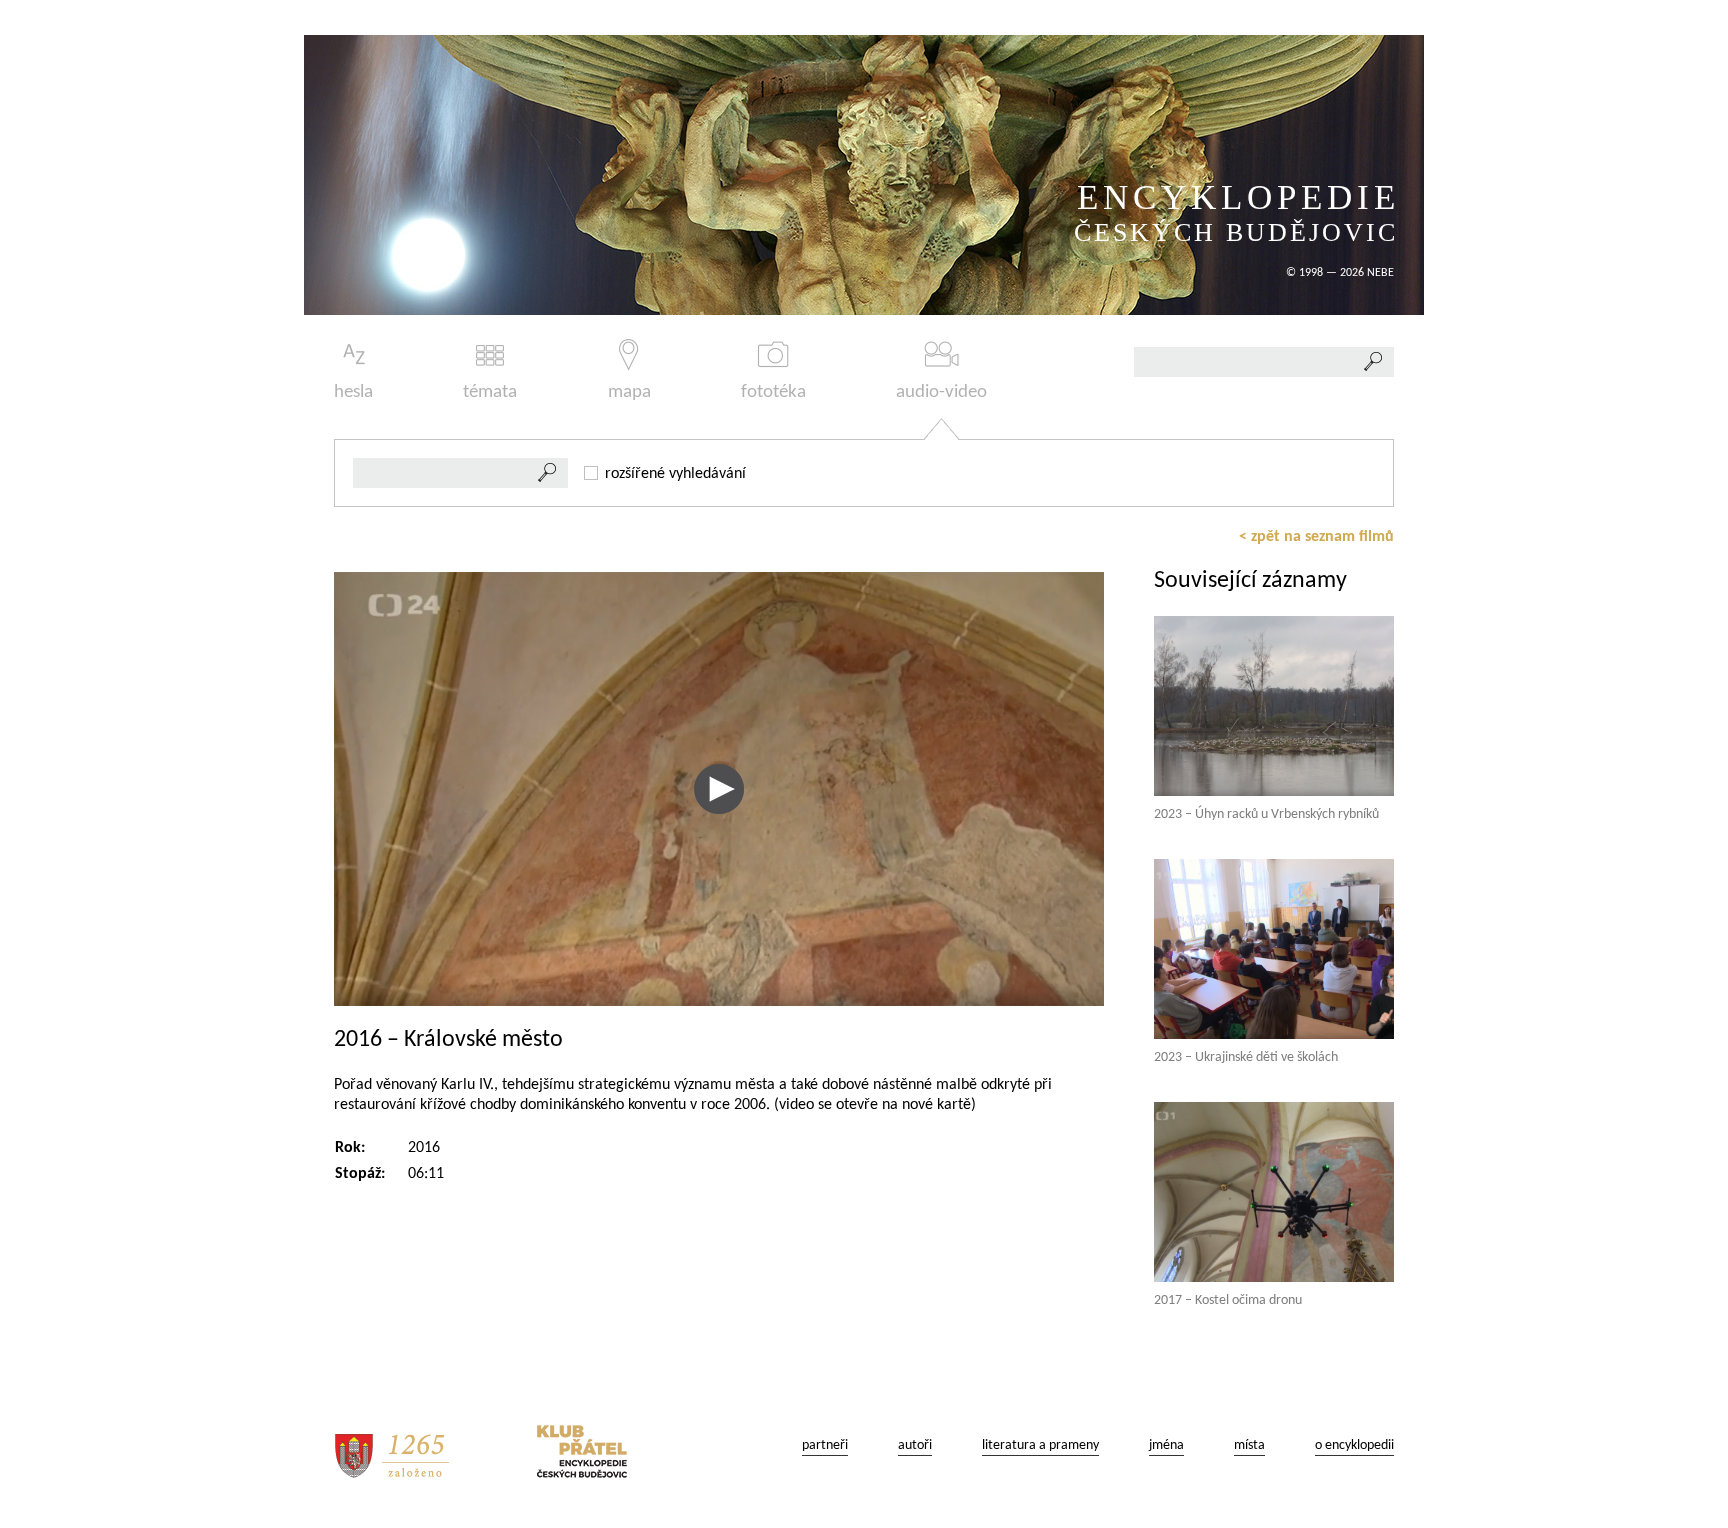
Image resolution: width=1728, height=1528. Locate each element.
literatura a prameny (1040, 1445)
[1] (548, 473)
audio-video (941, 392)
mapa (629, 392)
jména (1166, 1445)
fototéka (773, 392)
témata (490, 392)
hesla (353, 392)
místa (1249, 1445)
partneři (825, 1445)
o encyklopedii (1354, 1445)
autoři (915, 1445)
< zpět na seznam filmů (1316, 537)
